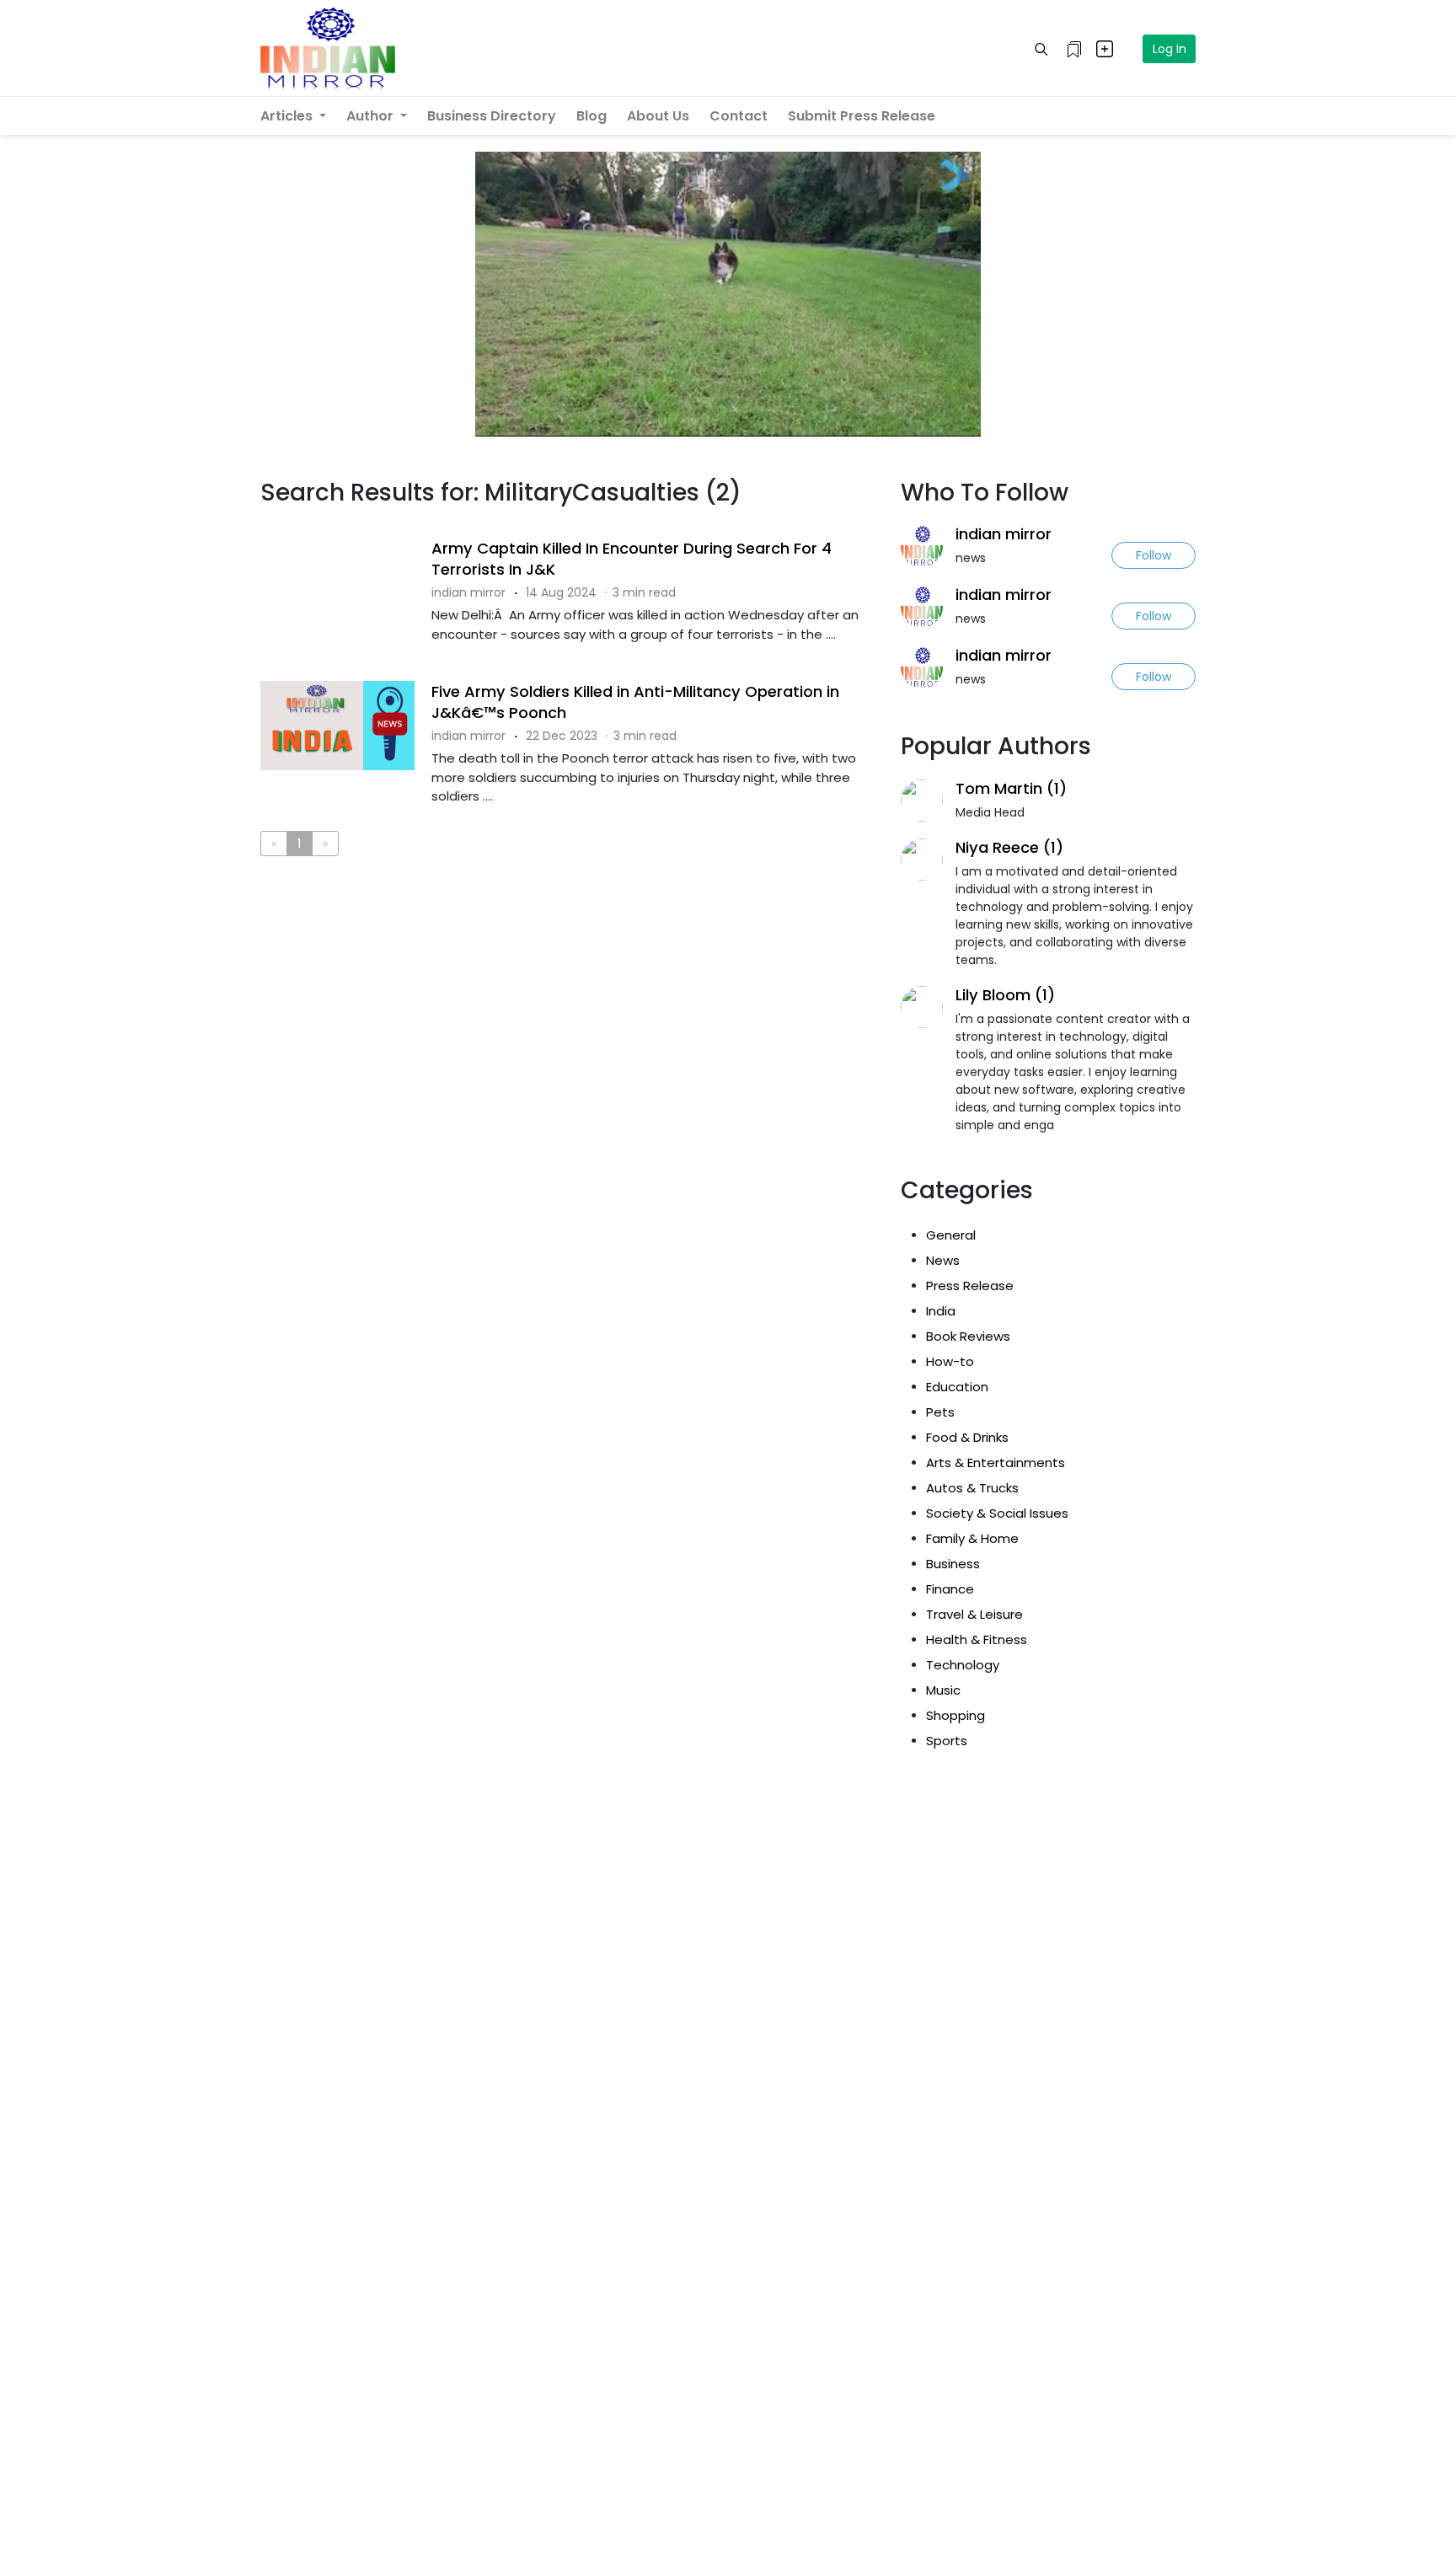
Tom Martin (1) (1011, 788)
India (941, 1311)
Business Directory (492, 116)
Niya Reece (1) (1009, 847)
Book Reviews (968, 1336)
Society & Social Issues (997, 1513)
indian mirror (1004, 534)
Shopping (955, 1715)
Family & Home (972, 1538)
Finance (950, 1589)
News (943, 1260)
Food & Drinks (967, 1437)
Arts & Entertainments (996, 1462)
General (951, 1235)
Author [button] (372, 116)
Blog (591, 116)
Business (953, 1564)
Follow (1154, 555)
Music (943, 1690)
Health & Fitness (977, 1639)
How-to (950, 1361)
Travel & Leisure (974, 1614)
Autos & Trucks (972, 1488)
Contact (739, 116)
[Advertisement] (568, 938)
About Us (658, 116)
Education (957, 1387)
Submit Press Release (862, 116)
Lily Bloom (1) (1005, 995)
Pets (940, 1412)
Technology (963, 1665)
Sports (947, 1741)
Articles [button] (288, 116)
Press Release (970, 1286)
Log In (1170, 49)
